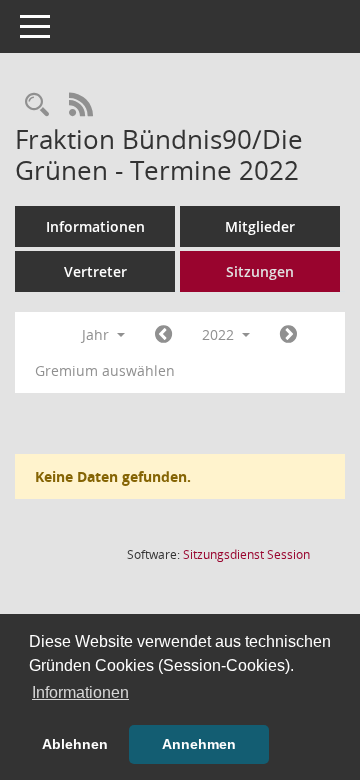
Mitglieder (260, 226)
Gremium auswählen (105, 370)
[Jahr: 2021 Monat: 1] (163, 335)
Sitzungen (260, 271)
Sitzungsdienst (246, 554)
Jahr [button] (97, 334)
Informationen (95, 226)
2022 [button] (220, 334)
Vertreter (95, 271)
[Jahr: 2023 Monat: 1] (288, 335)
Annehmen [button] (199, 744)
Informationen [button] (80, 692)
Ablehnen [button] (75, 744)
